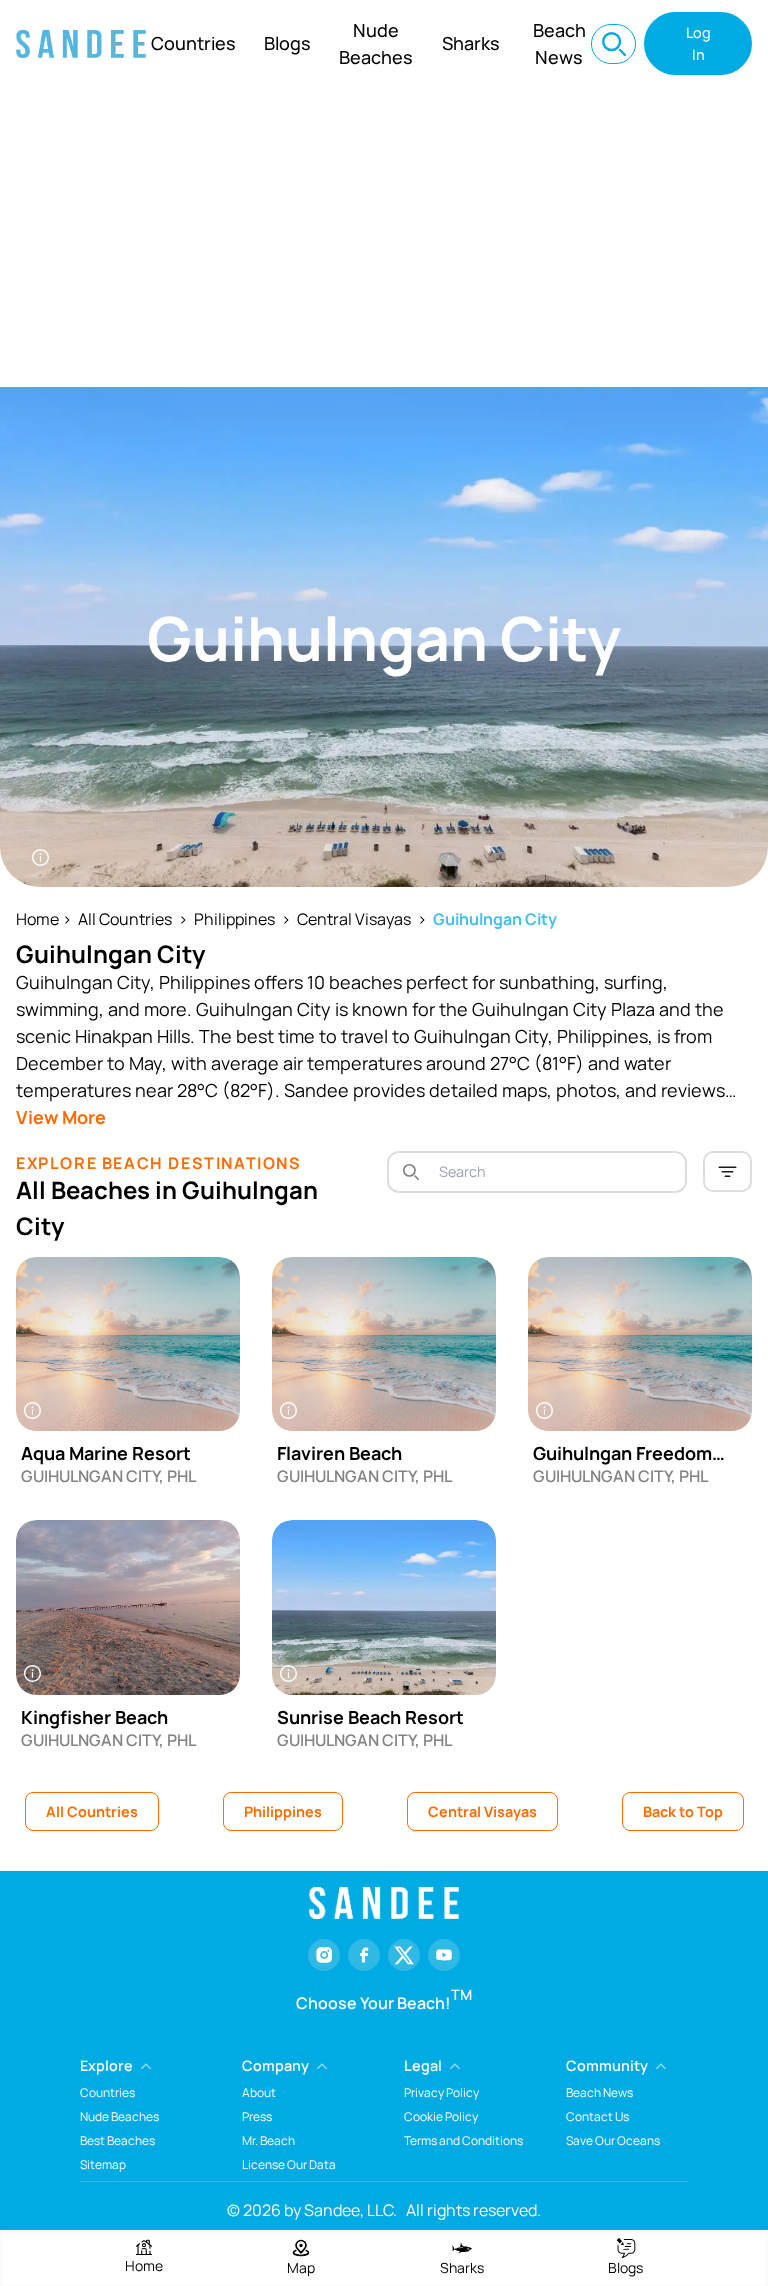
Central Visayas (354, 919)
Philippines (234, 919)
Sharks (471, 43)
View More (61, 1117)
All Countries (125, 919)
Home (37, 919)
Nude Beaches (376, 43)
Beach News (559, 43)
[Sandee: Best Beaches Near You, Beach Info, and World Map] (81, 44)
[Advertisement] (384, 237)
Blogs (287, 43)
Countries (193, 43)
